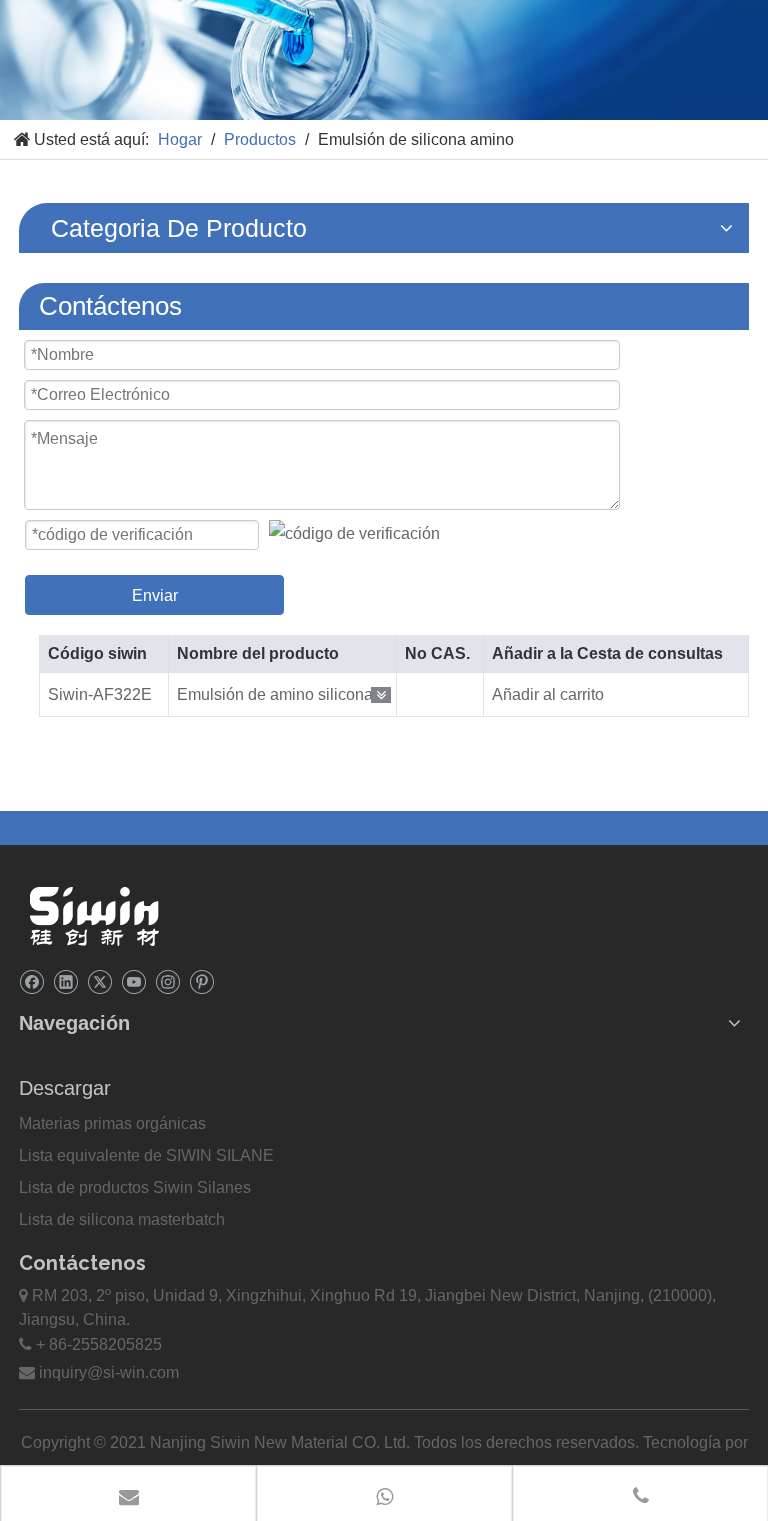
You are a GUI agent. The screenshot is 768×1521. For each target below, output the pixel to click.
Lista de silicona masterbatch (122, 1219)
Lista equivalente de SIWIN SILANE (146, 1155)
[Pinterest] (201, 980)
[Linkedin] (65, 980)
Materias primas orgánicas (112, 1123)
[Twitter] (99, 980)
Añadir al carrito (548, 694)
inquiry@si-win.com (109, 1372)
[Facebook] (31, 980)
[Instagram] (167, 980)
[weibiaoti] (94, 916)
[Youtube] (133, 980)
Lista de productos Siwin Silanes (135, 1187)
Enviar (155, 595)
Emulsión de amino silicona (275, 694)
